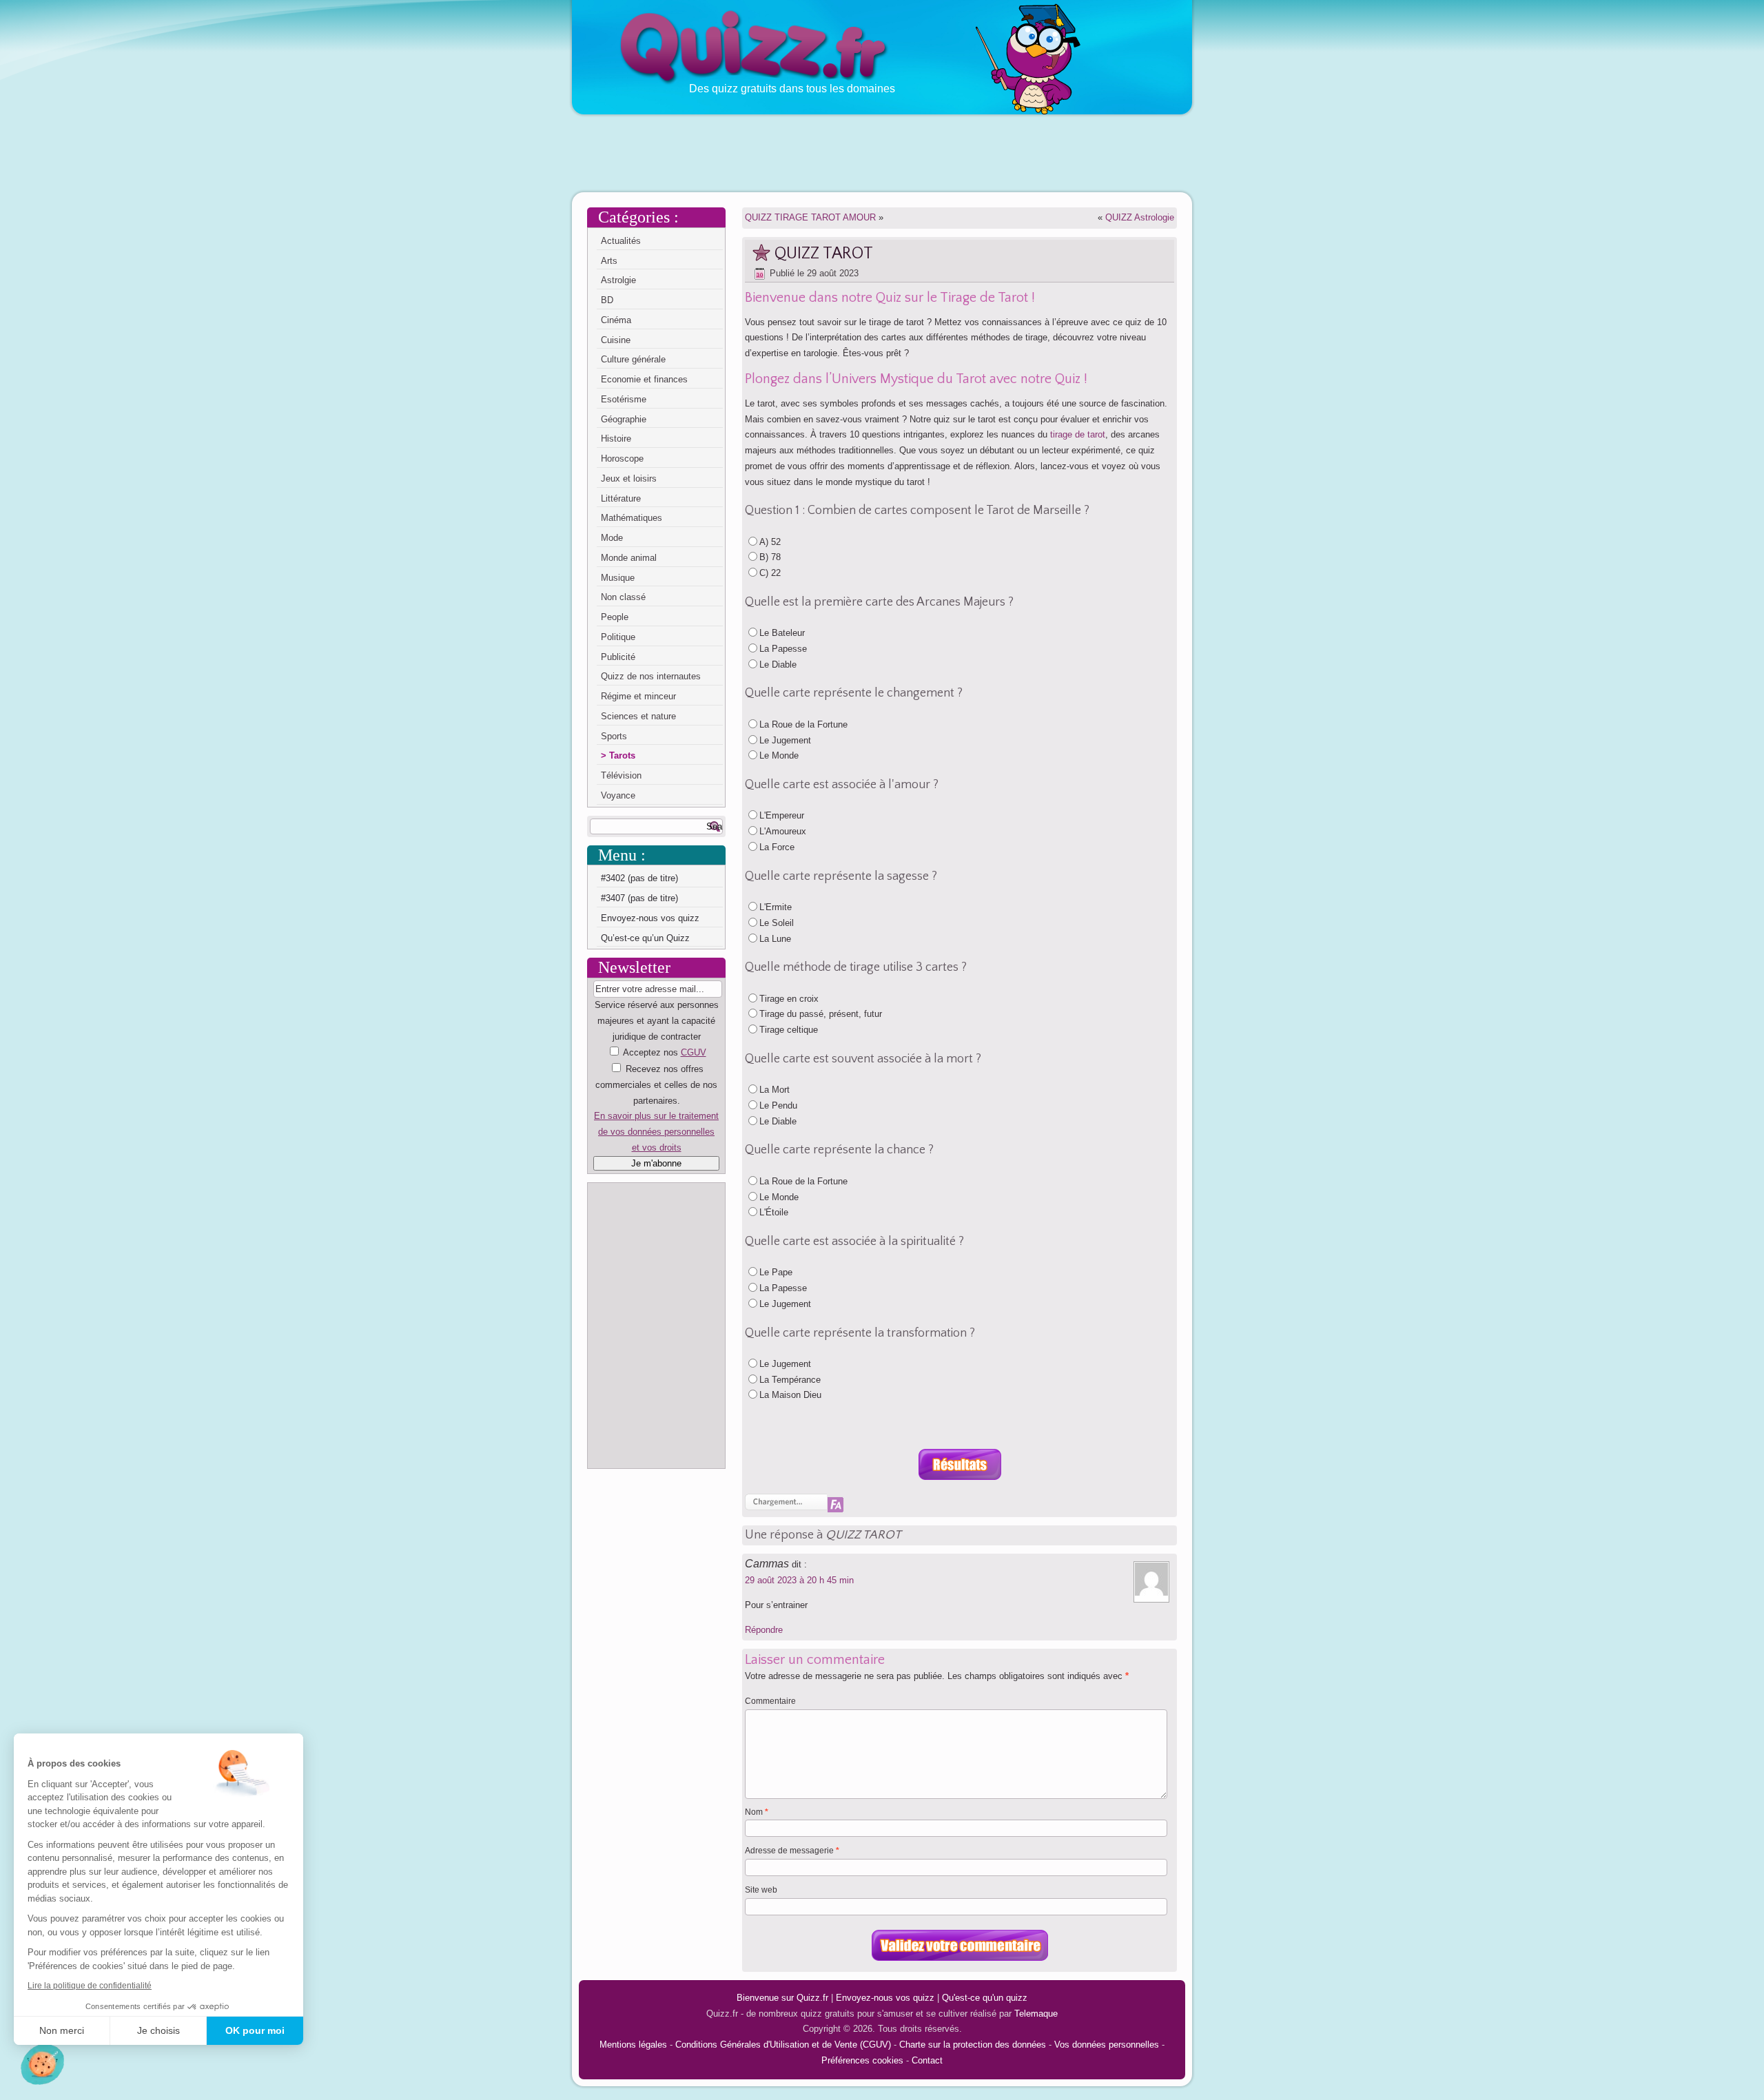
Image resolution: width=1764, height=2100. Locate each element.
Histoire (616, 439)
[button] (42, 2064)
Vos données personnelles (1107, 2045)
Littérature (621, 498)
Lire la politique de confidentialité (90, 1986)
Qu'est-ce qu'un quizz (985, 1998)
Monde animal (629, 558)
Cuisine (616, 340)
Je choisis (158, 2030)
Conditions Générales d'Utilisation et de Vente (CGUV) (783, 2045)
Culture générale (633, 359)
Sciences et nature (638, 716)
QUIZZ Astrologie (1140, 217)
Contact (927, 2060)
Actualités (621, 241)
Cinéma (616, 320)
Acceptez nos (656, 1100)
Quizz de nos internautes (651, 676)
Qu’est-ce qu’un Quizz (645, 938)
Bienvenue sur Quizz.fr (782, 1998)
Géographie (624, 419)
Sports (614, 736)
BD (607, 300)
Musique (618, 578)
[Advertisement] (882, 152)
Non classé (623, 597)
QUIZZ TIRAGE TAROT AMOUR (810, 217)
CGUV (694, 1052)
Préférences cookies (862, 2060)
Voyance (618, 795)
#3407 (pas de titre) (639, 898)
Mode (612, 538)
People (615, 617)
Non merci (62, 2030)
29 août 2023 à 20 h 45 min (799, 1580)
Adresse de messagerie (792, 1851)
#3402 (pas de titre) (639, 878)
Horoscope (622, 459)
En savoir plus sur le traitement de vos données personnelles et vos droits (656, 1132)
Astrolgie (618, 280)
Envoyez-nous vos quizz (650, 918)
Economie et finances (644, 379)
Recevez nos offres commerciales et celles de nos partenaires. (656, 1085)
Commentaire (770, 1701)
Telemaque (1036, 2014)
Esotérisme (624, 399)
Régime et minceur (638, 696)
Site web (761, 1890)
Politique (618, 637)
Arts (609, 261)
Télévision (621, 775)
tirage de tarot (1078, 434)
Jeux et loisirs (629, 478)
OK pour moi (255, 2030)
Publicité (618, 657)
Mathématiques (632, 518)
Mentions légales (633, 2045)
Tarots (622, 755)
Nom (757, 1812)
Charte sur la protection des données (973, 2045)
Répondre (764, 1630)
